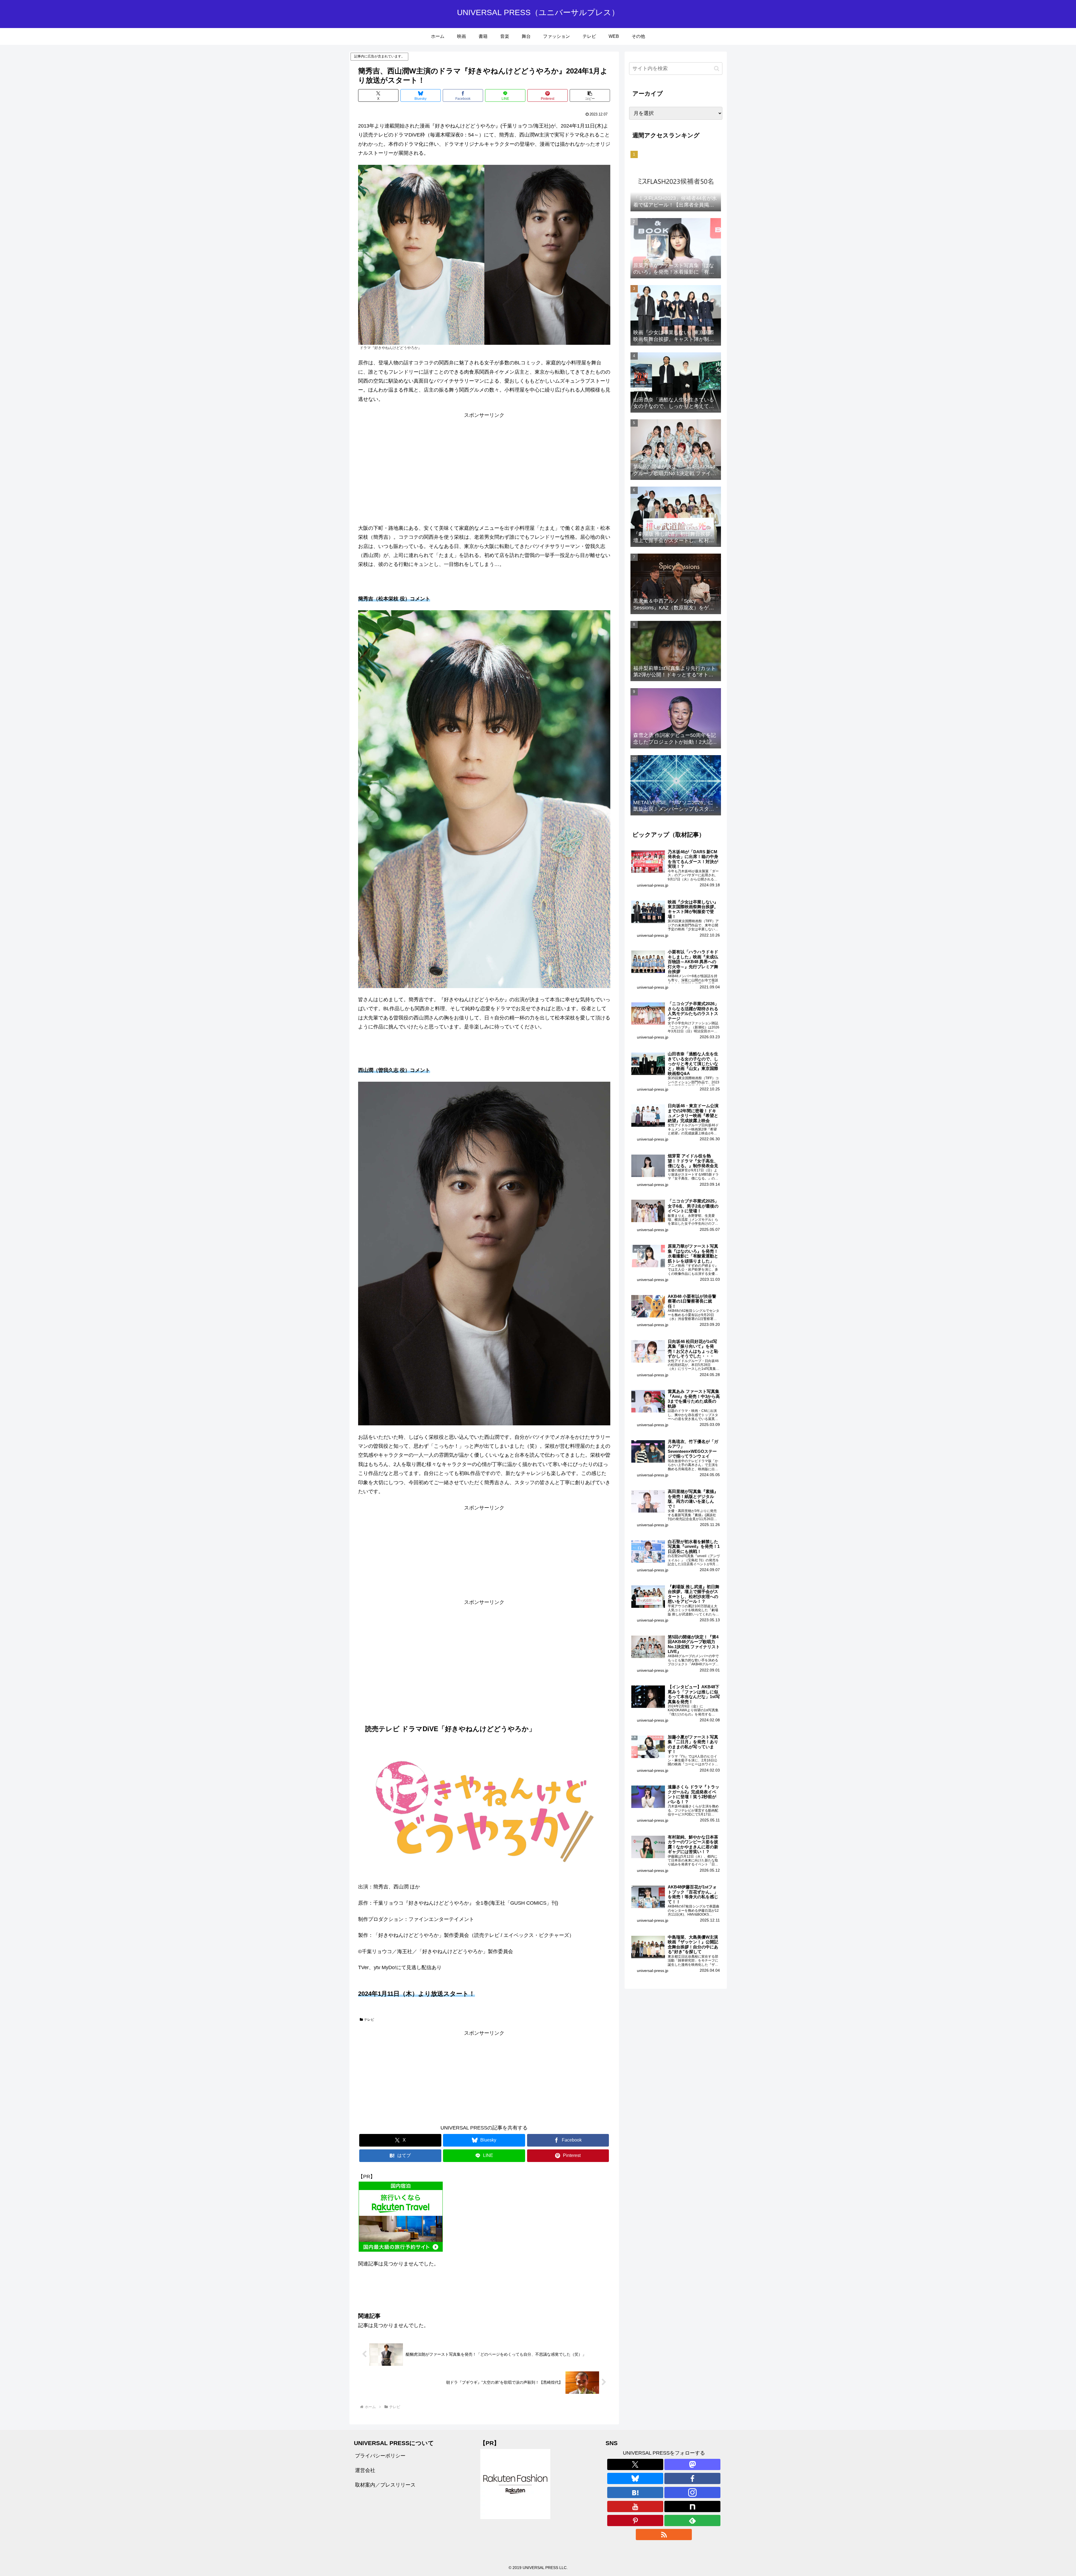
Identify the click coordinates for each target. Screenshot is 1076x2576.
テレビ (369, 2020)
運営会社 (365, 2470)
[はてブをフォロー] (635, 2492)
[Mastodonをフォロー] (692, 2464)
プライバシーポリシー (380, 2456)
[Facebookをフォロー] (692, 2478)
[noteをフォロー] (692, 2506)
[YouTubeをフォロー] (635, 2506)
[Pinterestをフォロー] (635, 2520)
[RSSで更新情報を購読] (664, 2535)
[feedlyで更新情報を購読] (692, 2520)
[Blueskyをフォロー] (635, 2478)
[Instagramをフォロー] (692, 2492)
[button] (590, 95)
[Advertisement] (484, 459)
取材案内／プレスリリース (385, 2485)
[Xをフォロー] (635, 2464)
